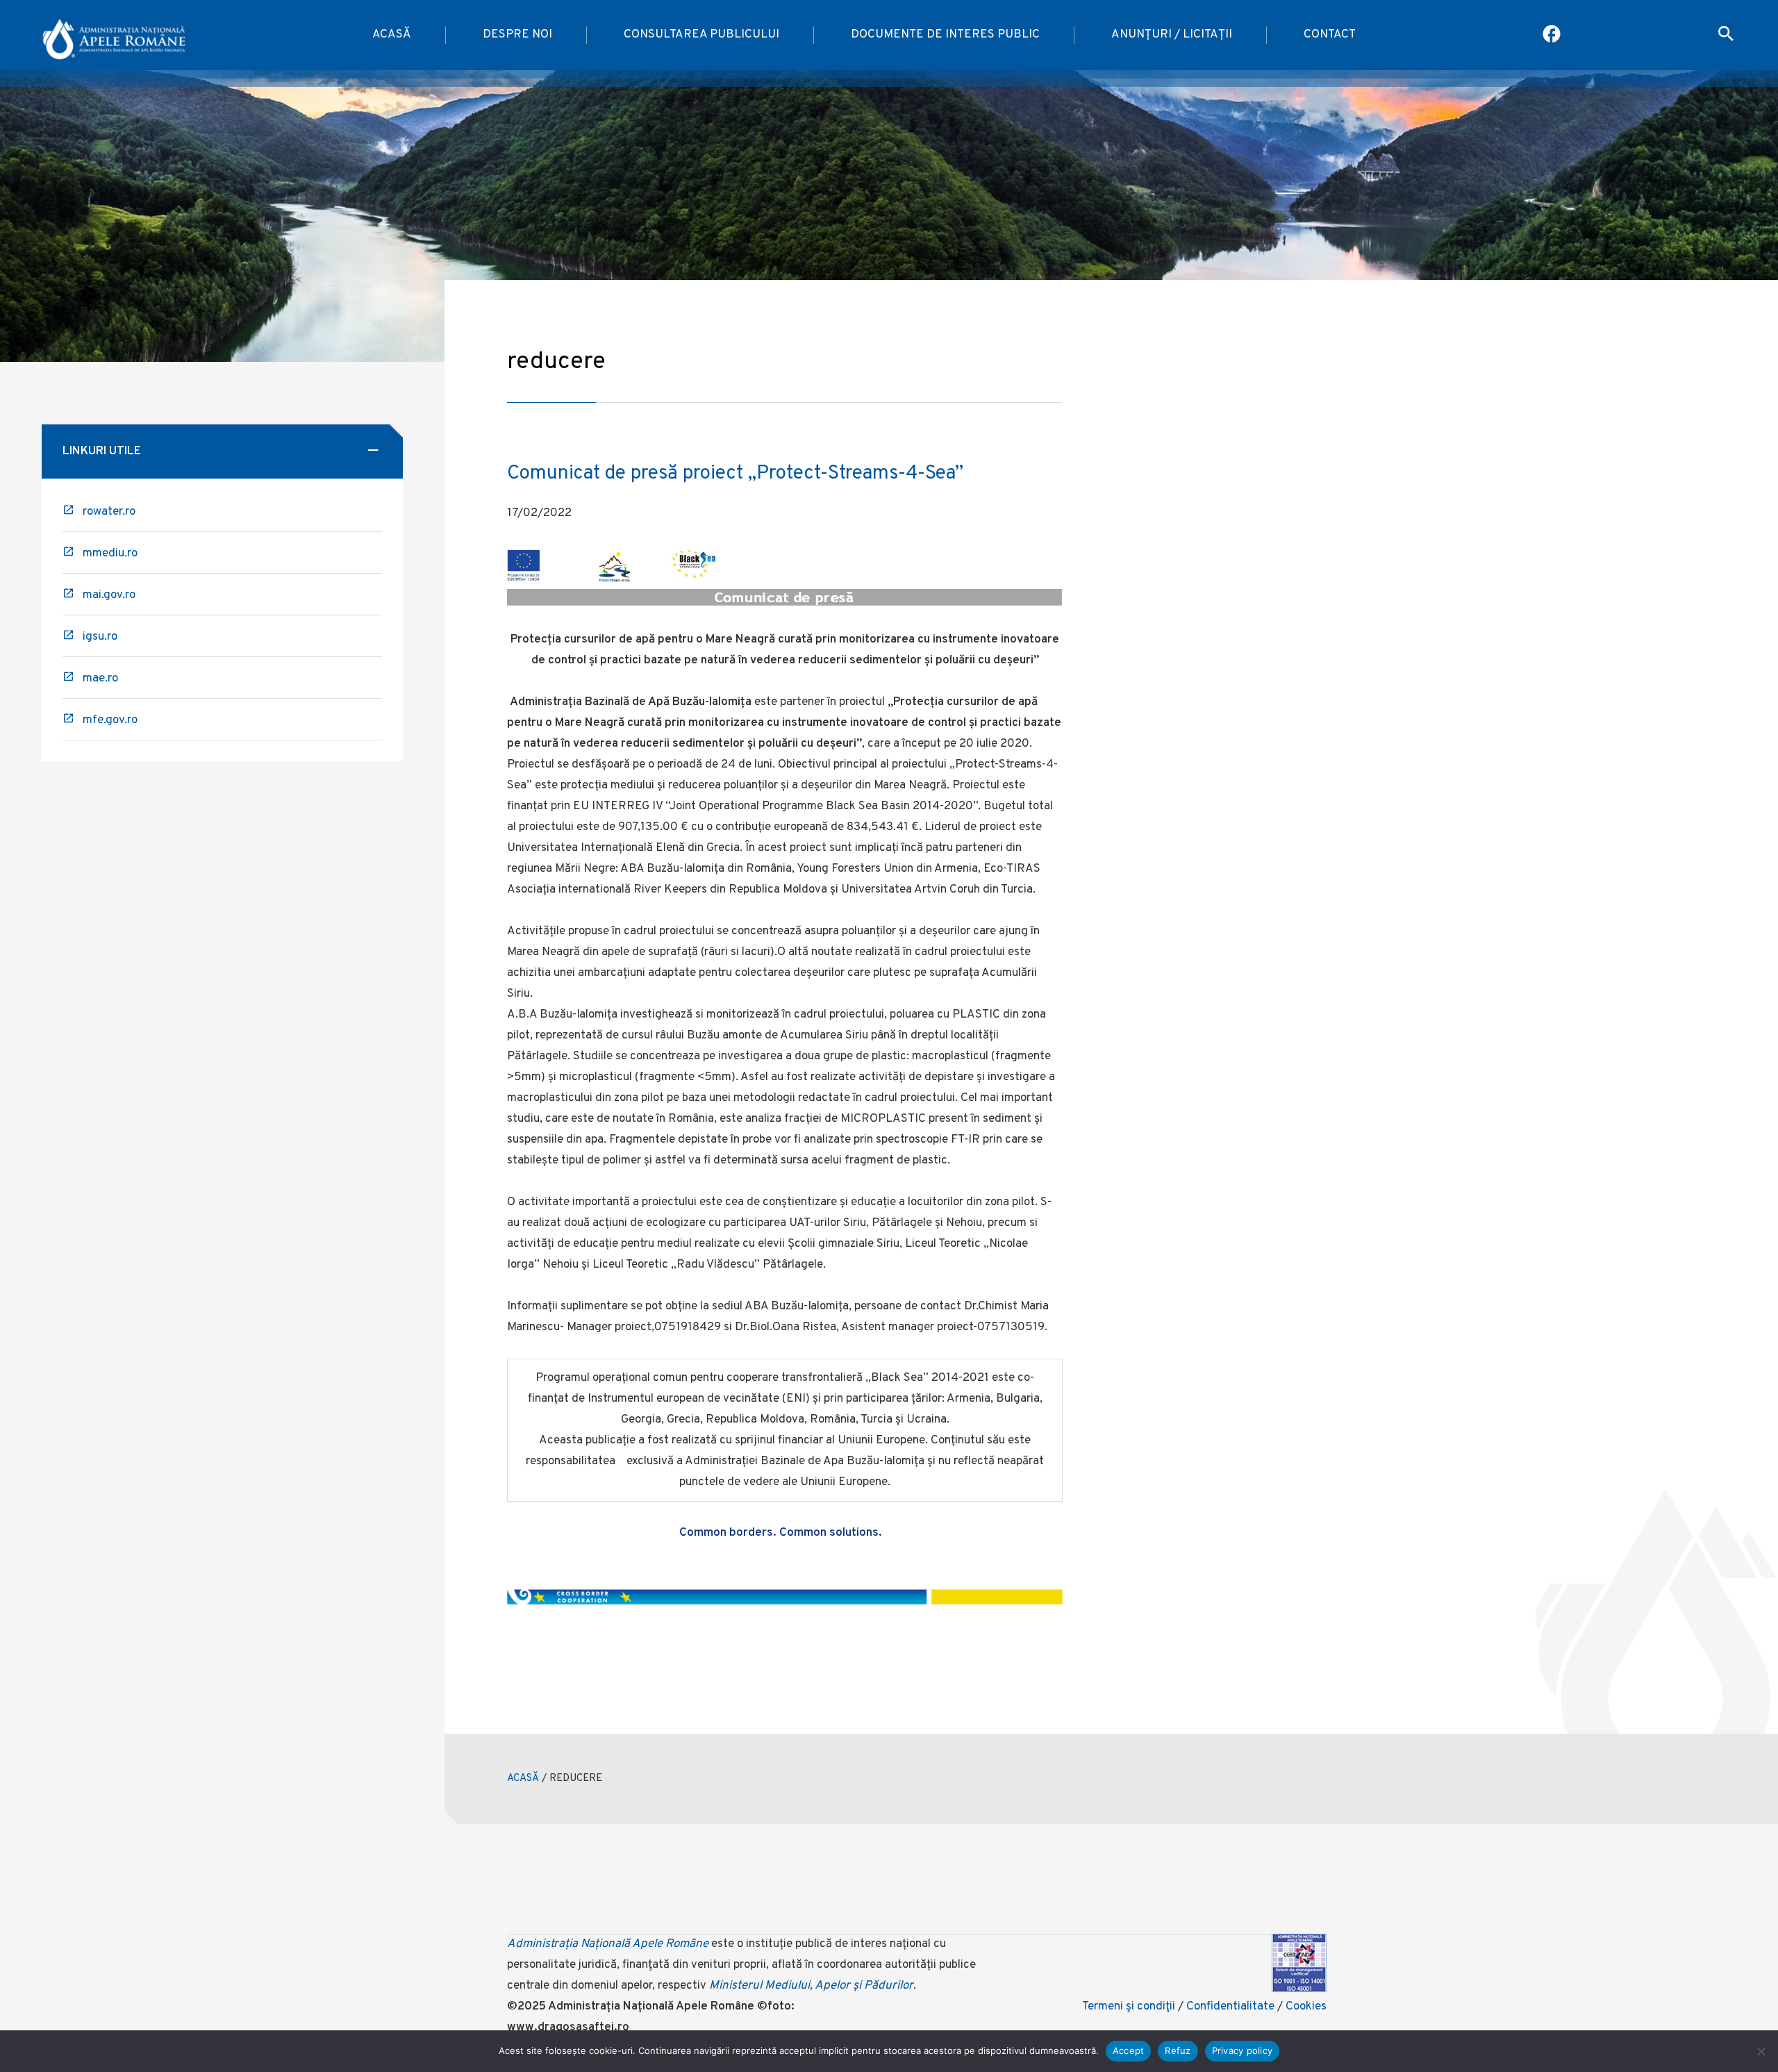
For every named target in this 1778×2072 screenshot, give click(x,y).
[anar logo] (114, 35)
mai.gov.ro (109, 595)
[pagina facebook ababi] (1553, 35)
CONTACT (1330, 35)
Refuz (1178, 2050)
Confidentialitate (1230, 2007)
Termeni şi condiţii (1129, 2007)
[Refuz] (1761, 2051)
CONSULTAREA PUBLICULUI (701, 35)
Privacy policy (1243, 2050)
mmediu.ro (110, 554)
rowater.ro (109, 512)
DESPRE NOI (517, 35)
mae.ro (100, 679)
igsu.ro (100, 637)
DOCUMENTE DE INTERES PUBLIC (945, 35)
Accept (1129, 2050)
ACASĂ (392, 35)
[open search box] (1726, 35)
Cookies (1306, 2007)
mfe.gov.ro (110, 720)
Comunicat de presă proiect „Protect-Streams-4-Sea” (735, 474)
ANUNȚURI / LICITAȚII (1172, 35)
